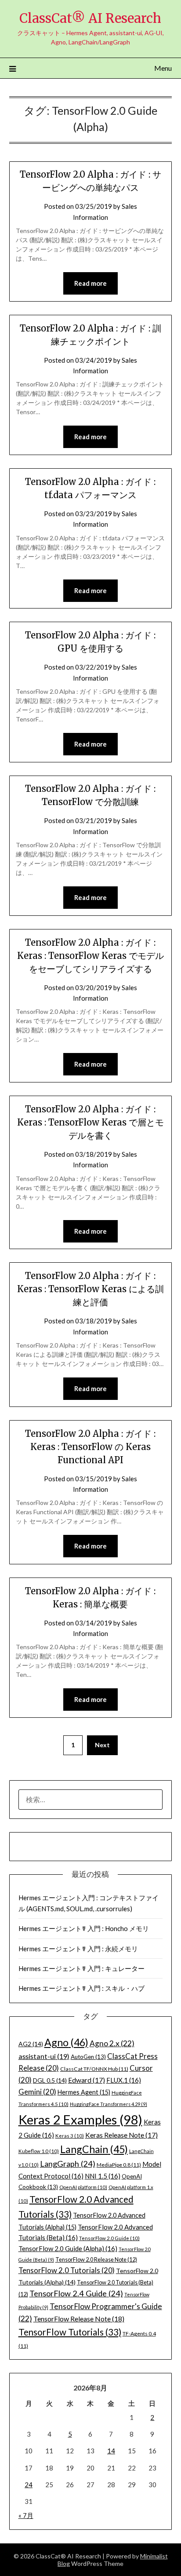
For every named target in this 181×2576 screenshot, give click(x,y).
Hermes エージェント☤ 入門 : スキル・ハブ (81, 1988)
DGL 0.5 (50, 2080)
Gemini (37, 2092)
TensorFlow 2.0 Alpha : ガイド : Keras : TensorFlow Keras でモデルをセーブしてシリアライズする (90, 956)
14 (111, 2451)
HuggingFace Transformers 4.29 (109, 2104)
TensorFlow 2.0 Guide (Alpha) (68, 2248)
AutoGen (88, 2057)
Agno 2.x (112, 2043)
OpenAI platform (83, 2187)
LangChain (94, 2149)
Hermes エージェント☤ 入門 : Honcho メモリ (84, 1928)
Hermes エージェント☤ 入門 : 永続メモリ (78, 1949)
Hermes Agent (84, 2092)
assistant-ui (44, 2056)
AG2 (31, 2044)
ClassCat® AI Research (90, 18)
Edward (87, 2080)
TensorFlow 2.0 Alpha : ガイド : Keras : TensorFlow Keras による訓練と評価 (90, 1289)
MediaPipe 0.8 (119, 2165)
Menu (163, 68)
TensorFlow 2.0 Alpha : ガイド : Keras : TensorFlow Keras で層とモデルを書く (90, 1122)
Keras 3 (70, 2136)
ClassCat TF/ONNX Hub (94, 2069)
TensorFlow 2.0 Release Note (96, 2259)
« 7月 (26, 2515)
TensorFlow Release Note (79, 2319)
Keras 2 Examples (80, 2119)
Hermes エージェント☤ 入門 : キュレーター (81, 1968)
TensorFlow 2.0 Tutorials (67, 2270)
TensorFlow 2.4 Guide (76, 2293)
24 (29, 2485)
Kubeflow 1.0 (39, 2151)
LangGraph (68, 2164)
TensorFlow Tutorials (70, 2332)
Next (102, 1745)
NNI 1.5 (103, 2176)
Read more (90, 283)
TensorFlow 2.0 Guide (109, 2238)
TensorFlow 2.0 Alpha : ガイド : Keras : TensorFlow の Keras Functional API (90, 1447)
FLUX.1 (124, 2080)
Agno (66, 2042)
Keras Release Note (121, 2135)
